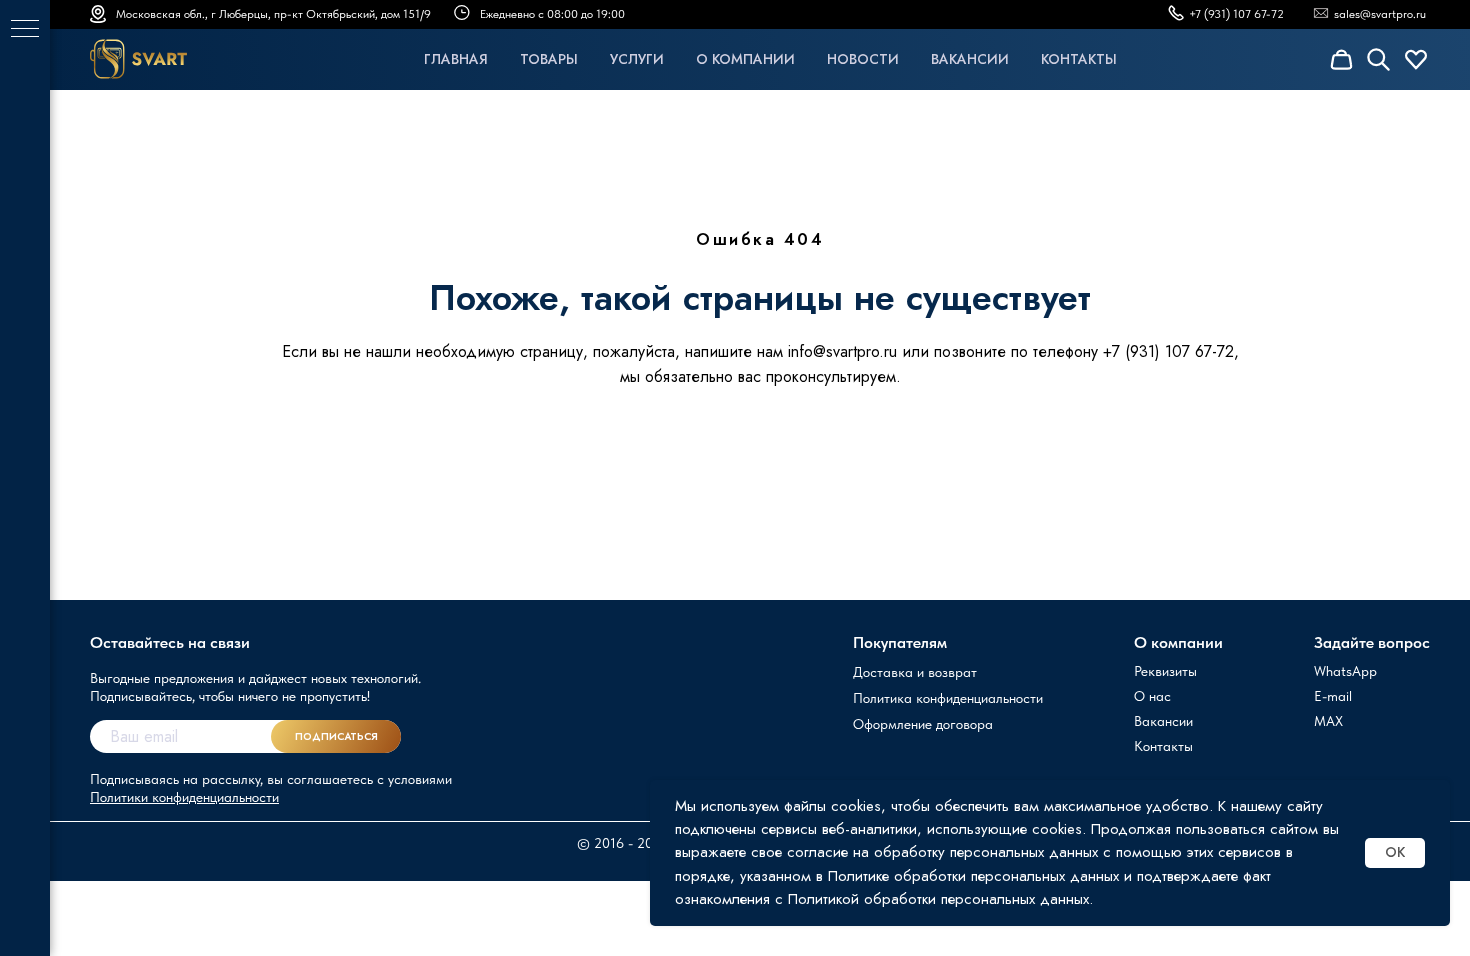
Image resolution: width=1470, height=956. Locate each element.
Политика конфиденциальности (948, 698)
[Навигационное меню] (25, 30)
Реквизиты (1165, 671)
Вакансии (970, 59)
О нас (1152, 696)
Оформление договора (923, 724)
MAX (1328, 721)
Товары (549, 59)
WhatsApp (1345, 671)
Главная (456, 59)
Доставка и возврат (915, 672)
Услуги (637, 59)
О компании (745, 59)
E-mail (1333, 696)
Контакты (1079, 59)
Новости (863, 59)
